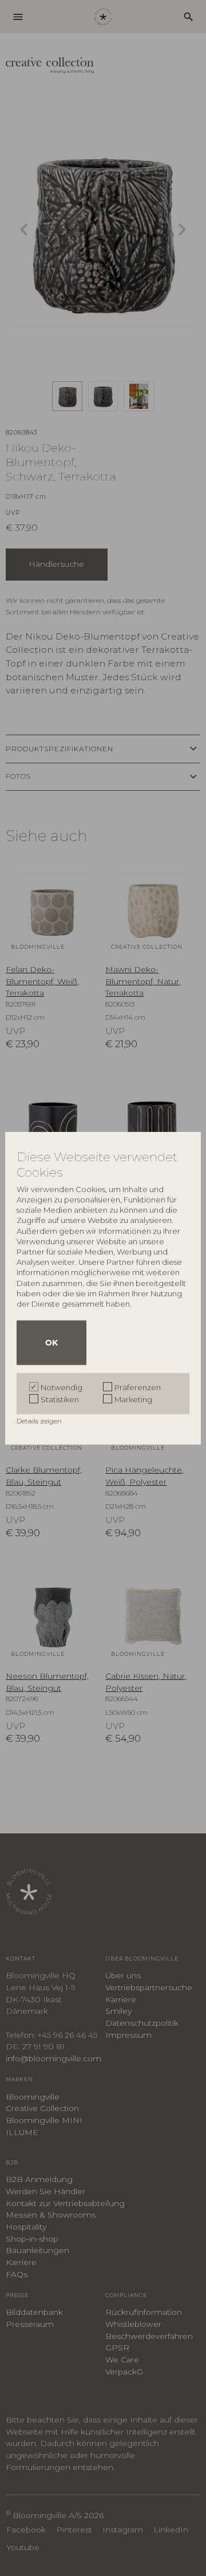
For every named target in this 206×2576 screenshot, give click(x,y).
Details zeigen (40, 1421)
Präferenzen (138, 1387)
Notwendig (62, 1387)
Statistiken (60, 1399)
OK (51, 1343)
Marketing (133, 1399)
